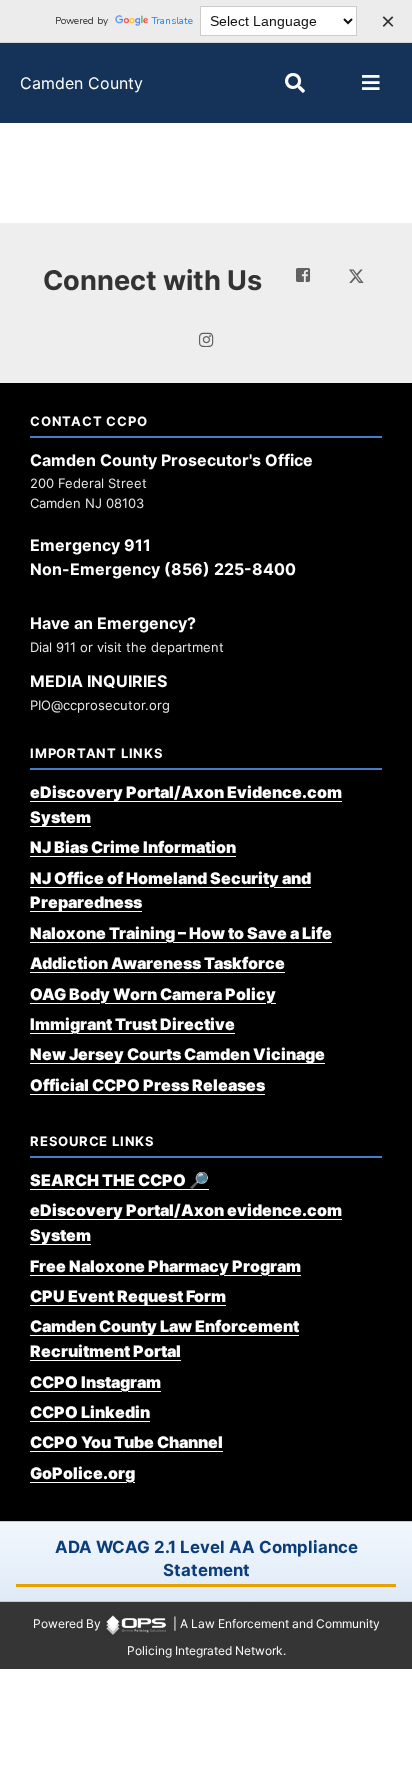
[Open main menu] (371, 83)
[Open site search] (295, 83)
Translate (172, 21)
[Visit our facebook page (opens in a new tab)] (303, 275)
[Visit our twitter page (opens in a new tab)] (356, 274)
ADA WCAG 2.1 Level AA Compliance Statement (206, 1558)
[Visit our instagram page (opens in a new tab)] (206, 340)
